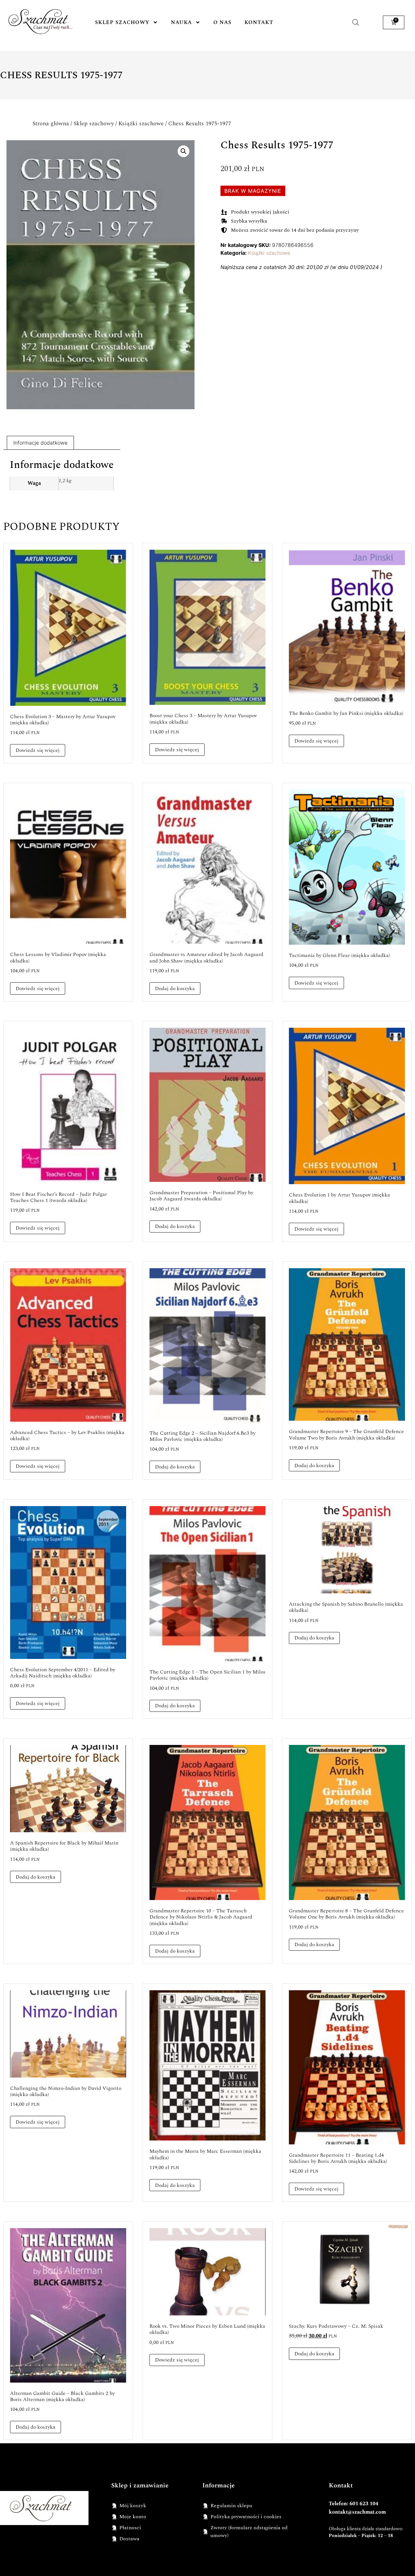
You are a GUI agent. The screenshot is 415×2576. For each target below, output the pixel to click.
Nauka (181, 22)
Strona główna (51, 123)
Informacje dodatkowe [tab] (40, 443)
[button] (184, 151)
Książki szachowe (141, 123)
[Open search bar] (356, 22)
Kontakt (259, 22)
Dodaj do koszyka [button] (175, 988)
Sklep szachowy (122, 22)
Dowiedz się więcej (38, 750)
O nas (222, 22)
